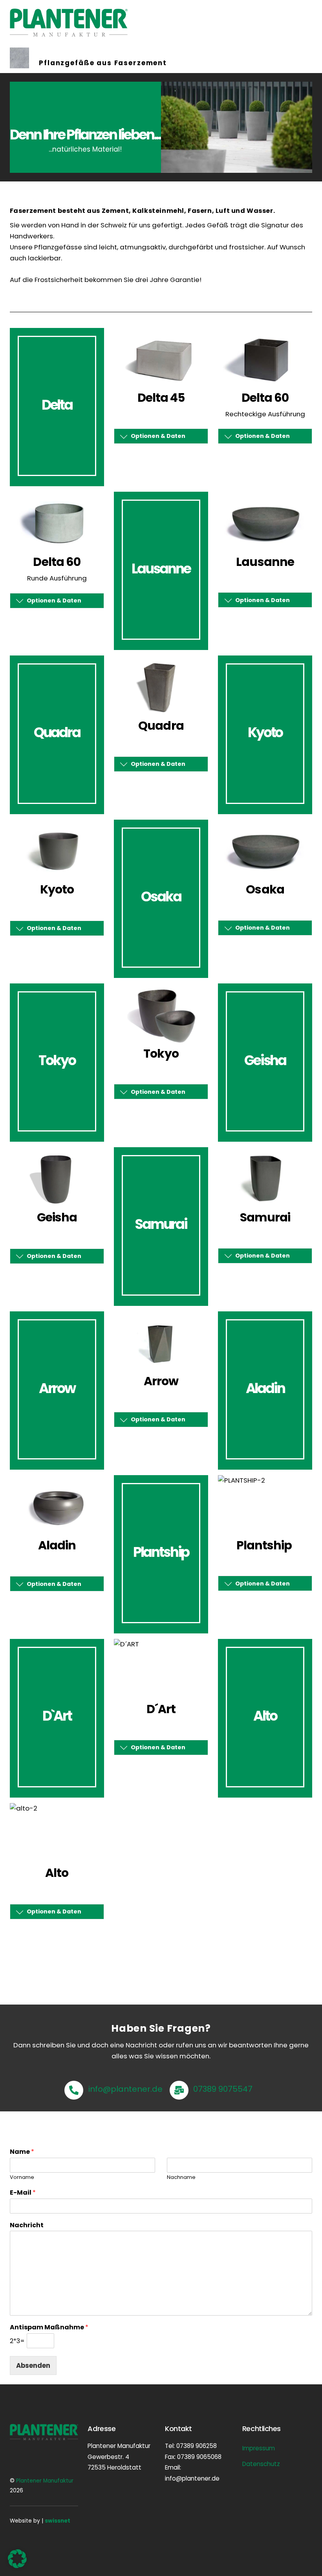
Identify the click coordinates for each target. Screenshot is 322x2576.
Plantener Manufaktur (45, 2481)
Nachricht (27, 2225)
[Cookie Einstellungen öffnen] (17, 2566)
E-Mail (23, 2193)
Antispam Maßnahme (49, 2328)
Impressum (259, 2448)
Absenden (33, 2365)
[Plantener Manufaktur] (69, 33)
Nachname (181, 2178)
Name (22, 2152)
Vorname (22, 2178)
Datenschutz (261, 2464)
